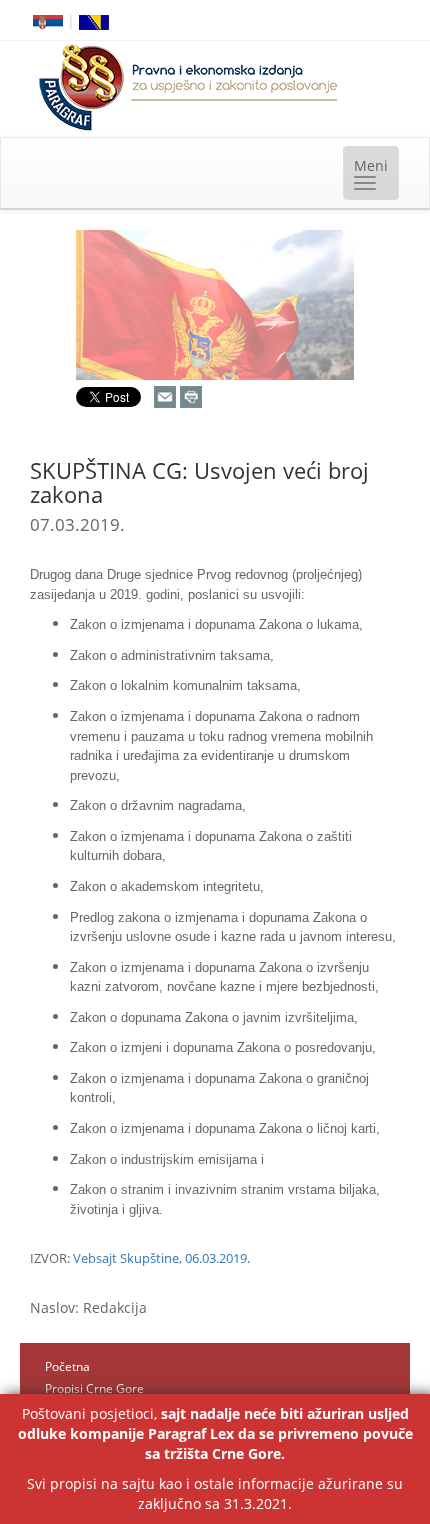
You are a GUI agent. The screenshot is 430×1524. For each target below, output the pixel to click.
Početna (67, 1366)
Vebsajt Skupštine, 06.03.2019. (161, 1258)
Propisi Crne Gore (94, 1388)
